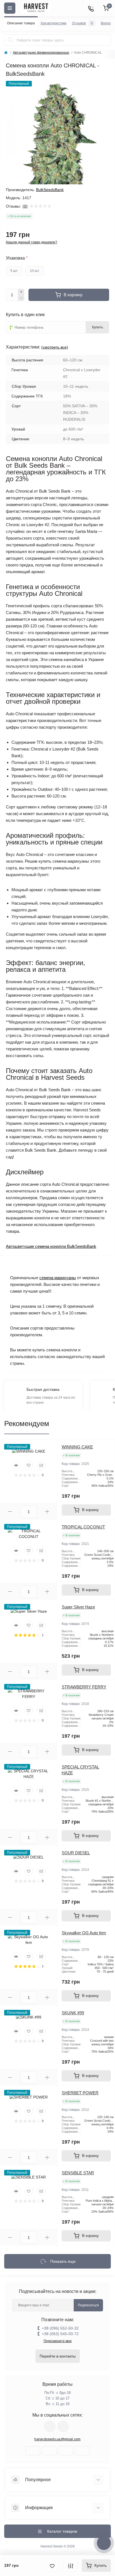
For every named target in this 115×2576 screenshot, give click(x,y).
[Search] (10, 40)
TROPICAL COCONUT (83, 1527)
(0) (25, 206)
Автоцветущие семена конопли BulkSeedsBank (51, 1246)
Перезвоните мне (58, 2341)
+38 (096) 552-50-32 (60, 2328)
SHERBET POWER (80, 2093)
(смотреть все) (55, 347)
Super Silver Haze (78, 1607)
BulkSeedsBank (50, 190)
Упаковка (17, 258)
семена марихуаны (58, 1278)
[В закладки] (52, 2566)
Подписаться (88, 2305)
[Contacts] (91, 8)
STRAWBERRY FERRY (84, 1687)
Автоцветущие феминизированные (41, 53)
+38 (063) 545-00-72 (60, 2334)
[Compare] (41, 1465)
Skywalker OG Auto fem (84, 1933)
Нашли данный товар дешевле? (32, 242)
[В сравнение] (71, 2566)
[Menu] (10, 8)
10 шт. (35, 271)
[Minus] (21, 298)
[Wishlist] (29, 1465)
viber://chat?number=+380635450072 (63, 2426)
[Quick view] (16, 1465)
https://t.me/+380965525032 (50, 2426)
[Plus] (21, 292)
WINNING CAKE (77, 1447)
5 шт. (14, 271)
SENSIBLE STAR (78, 2173)
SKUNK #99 (73, 2013)
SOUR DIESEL (76, 1853)
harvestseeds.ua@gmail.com (57, 2439)
